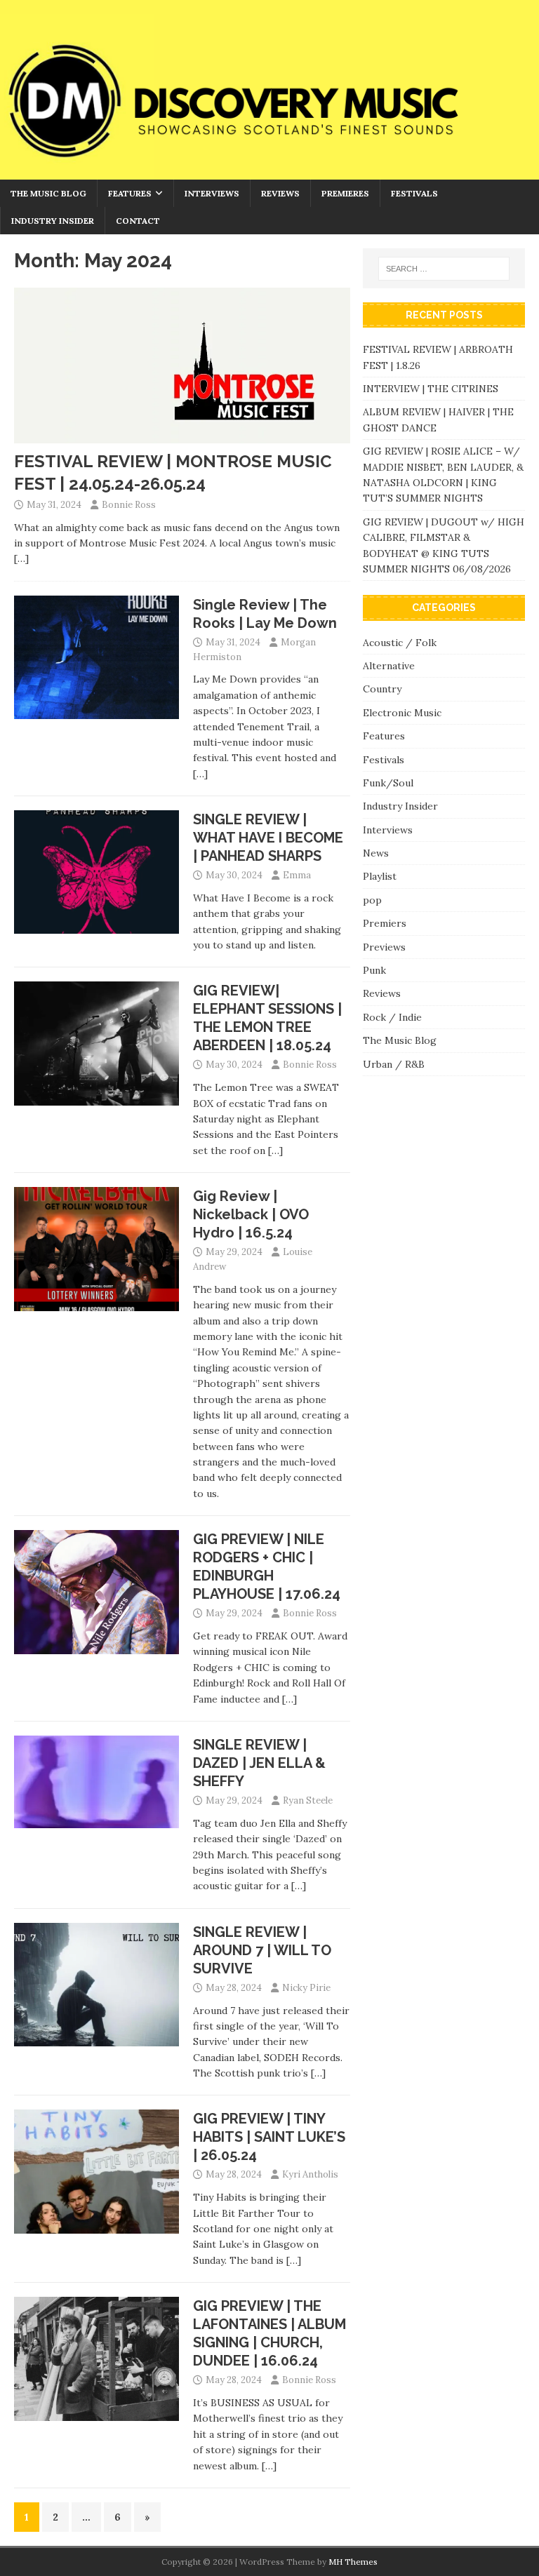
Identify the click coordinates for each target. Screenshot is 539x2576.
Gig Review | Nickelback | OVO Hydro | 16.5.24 (251, 1214)
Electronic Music (402, 713)
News (376, 853)
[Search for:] (444, 269)
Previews (384, 947)
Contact (138, 221)
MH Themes (353, 2562)
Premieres (345, 193)
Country (382, 689)
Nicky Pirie (306, 1988)
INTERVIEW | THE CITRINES (431, 389)
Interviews (212, 193)
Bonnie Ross (129, 505)
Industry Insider (53, 221)
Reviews (280, 193)
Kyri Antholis (310, 2174)
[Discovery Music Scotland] (269, 171)
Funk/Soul (388, 783)
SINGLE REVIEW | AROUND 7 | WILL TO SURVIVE (262, 1950)
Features (130, 193)
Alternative (389, 666)
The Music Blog (48, 193)
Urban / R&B (394, 1064)
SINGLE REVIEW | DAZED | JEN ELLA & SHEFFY (259, 1763)
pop (372, 900)
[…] (21, 558)
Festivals (414, 193)
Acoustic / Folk (400, 643)
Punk (374, 970)
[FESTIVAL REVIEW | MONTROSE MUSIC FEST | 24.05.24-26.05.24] (182, 436)
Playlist (380, 876)
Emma (297, 875)
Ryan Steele (308, 1800)
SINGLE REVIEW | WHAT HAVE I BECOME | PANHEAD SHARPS (268, 838)
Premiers (385, 923)
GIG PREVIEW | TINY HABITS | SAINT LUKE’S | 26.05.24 (269, 2137)
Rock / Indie (392, 1017)
